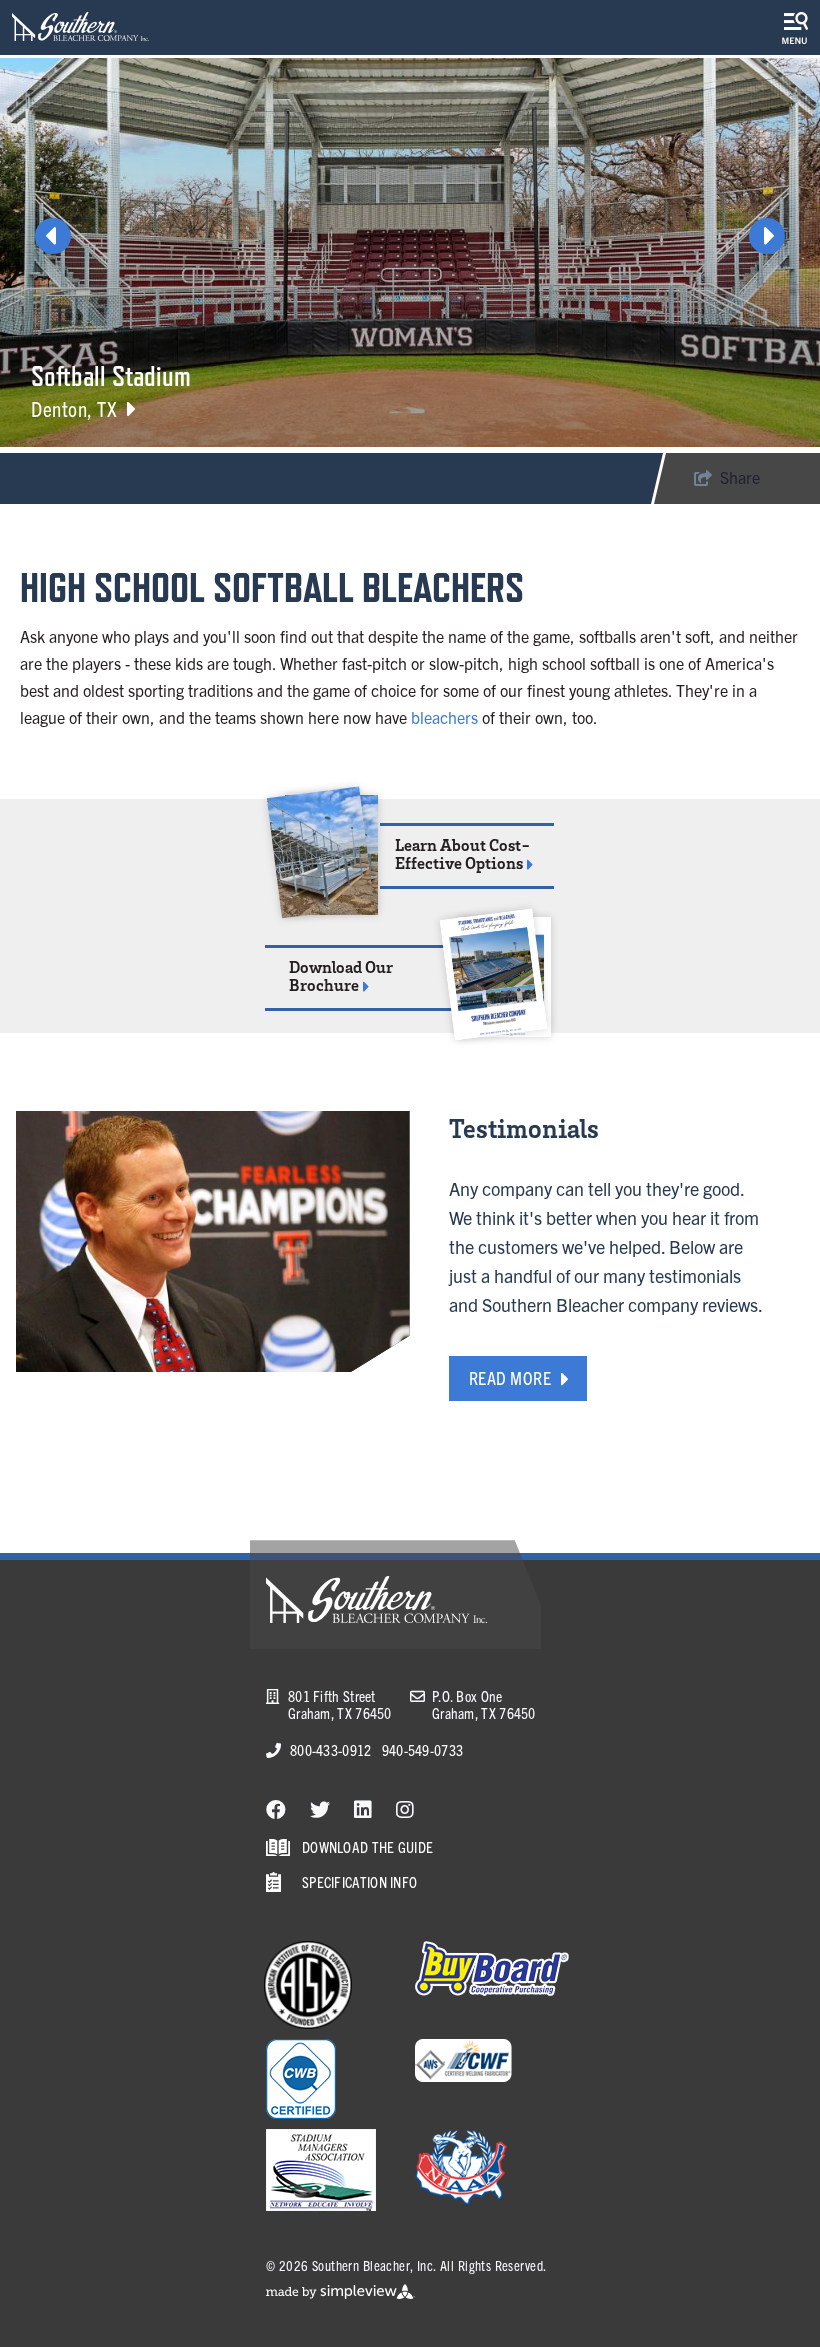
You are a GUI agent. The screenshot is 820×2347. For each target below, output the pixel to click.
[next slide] (767, 236)
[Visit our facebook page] (276, 1808)
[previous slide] (53, 236)
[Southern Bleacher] (80, 26)
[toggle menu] (795, 27)
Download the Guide (367, 1846)
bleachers (444, 717)
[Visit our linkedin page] (363, 1808)
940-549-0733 (423, 1749)
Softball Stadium (111, 376)
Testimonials (524, 1127)
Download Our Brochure (341, 976)
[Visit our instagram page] (405, 1808)
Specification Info (359, 1881)
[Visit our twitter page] (320, 1808)
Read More (510, 1377)
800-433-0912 (331, 1749)
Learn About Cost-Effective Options (463, 854)
